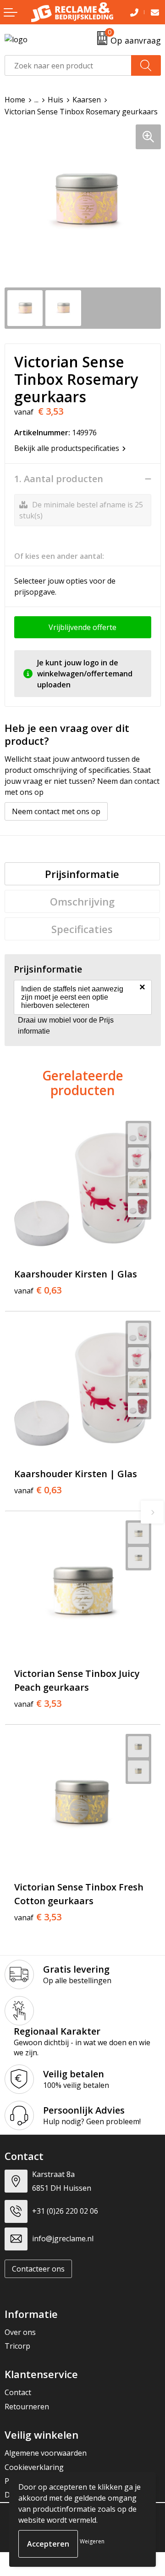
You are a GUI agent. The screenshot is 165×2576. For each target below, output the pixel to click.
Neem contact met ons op (56, 811)
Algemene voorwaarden (46, 2453)
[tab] (82, 874)
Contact (18, 2392)
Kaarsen (87, 100)
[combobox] (68, 65)
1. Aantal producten (59, 479)
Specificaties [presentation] (82, 929)
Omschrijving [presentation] (82, 901)
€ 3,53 (38, 1704)
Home (15, 100)
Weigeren (92, 2541)
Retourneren (27, 2407)
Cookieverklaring (34, 2467)
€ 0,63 (38, 1290)
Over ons (20, 2332)
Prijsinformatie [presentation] (82, 874)
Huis (55, 100)
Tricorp (17, 2346)
